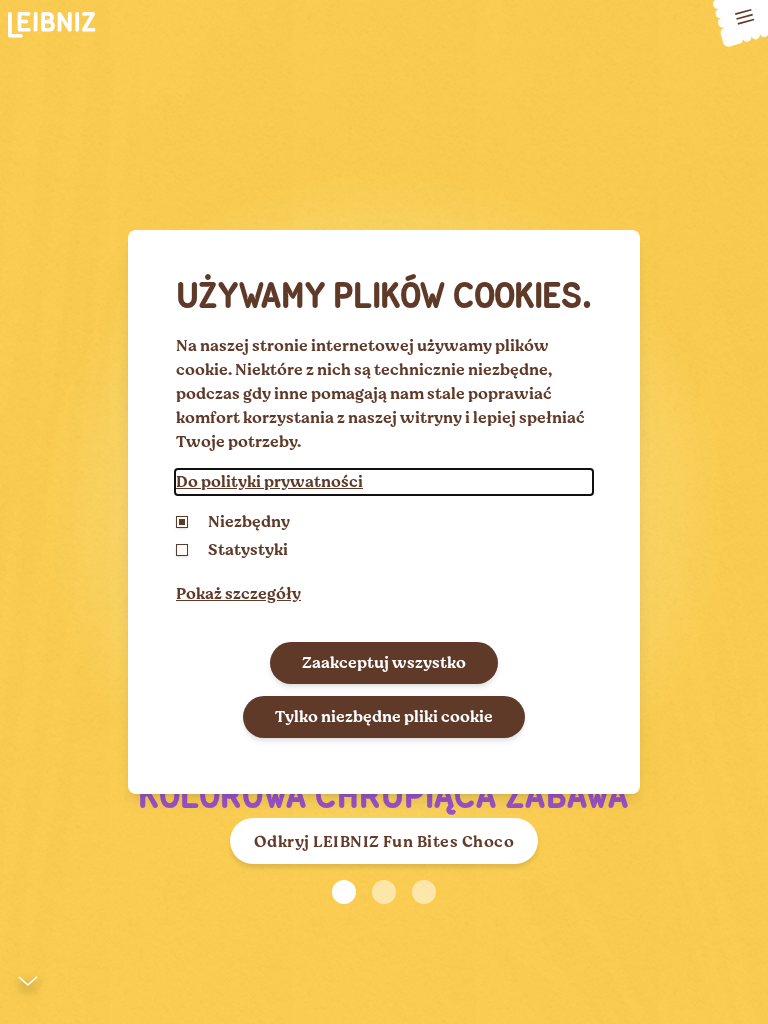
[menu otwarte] (740, 23)
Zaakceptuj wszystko (384, 663)
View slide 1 (344, 892)
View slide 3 (424, 892)
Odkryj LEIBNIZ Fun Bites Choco (384, 842)
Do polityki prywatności (269, 482)
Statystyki (248, 550)
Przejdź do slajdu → (131, 1015)
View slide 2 (384, 892)
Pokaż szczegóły (238, 594)
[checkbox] (182, 550)
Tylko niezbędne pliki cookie (384, 717)
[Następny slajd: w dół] (28, 986)
